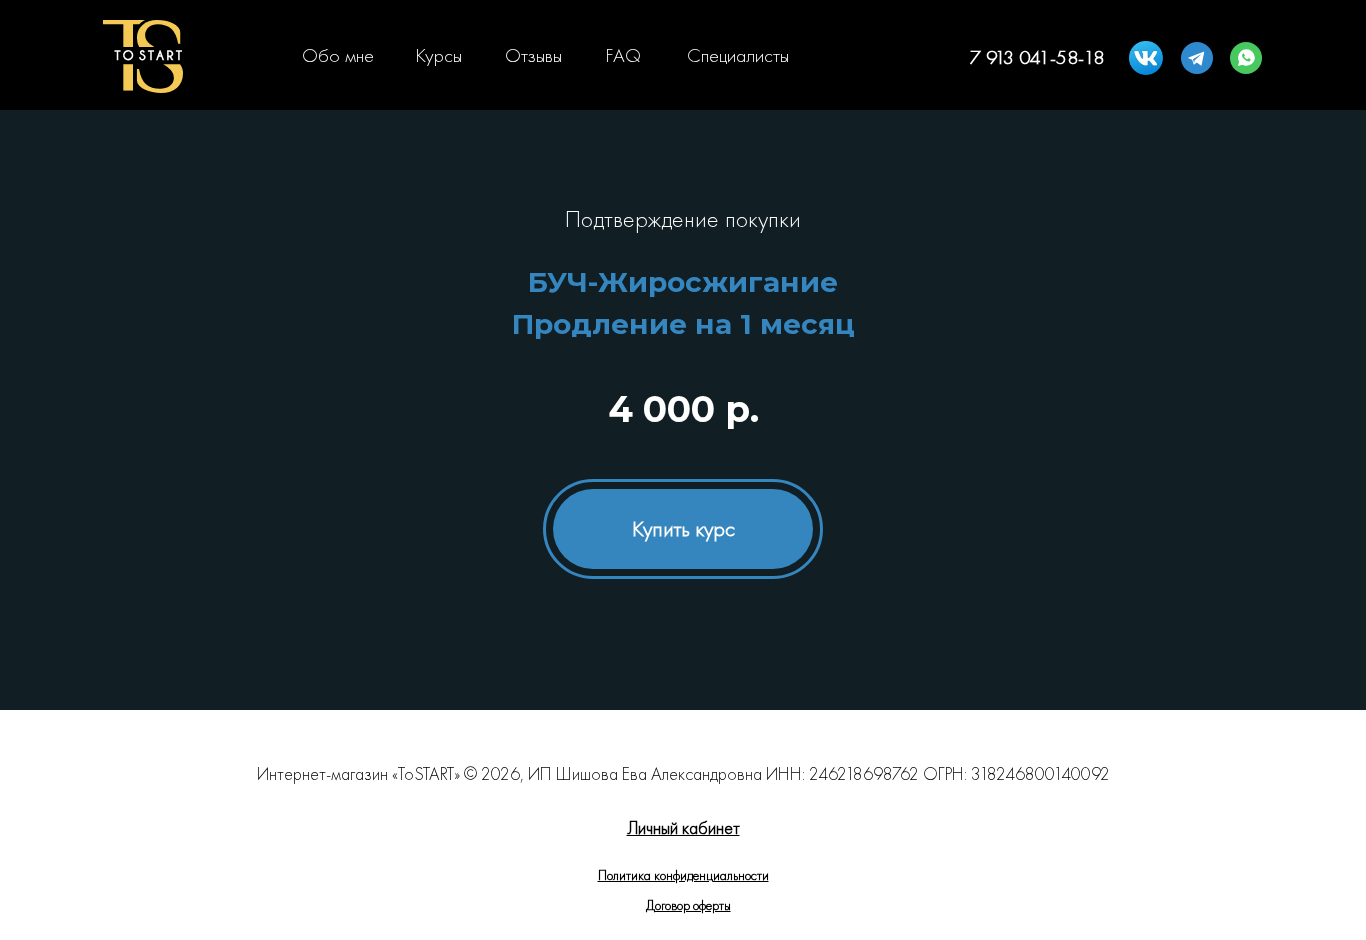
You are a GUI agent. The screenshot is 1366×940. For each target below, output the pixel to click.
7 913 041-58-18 (1037, 57)
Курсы (438, 55)
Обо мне (338, 55)
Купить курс (683, 528)
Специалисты (738, 55)
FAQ (623, 55)
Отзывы (533, 55)
